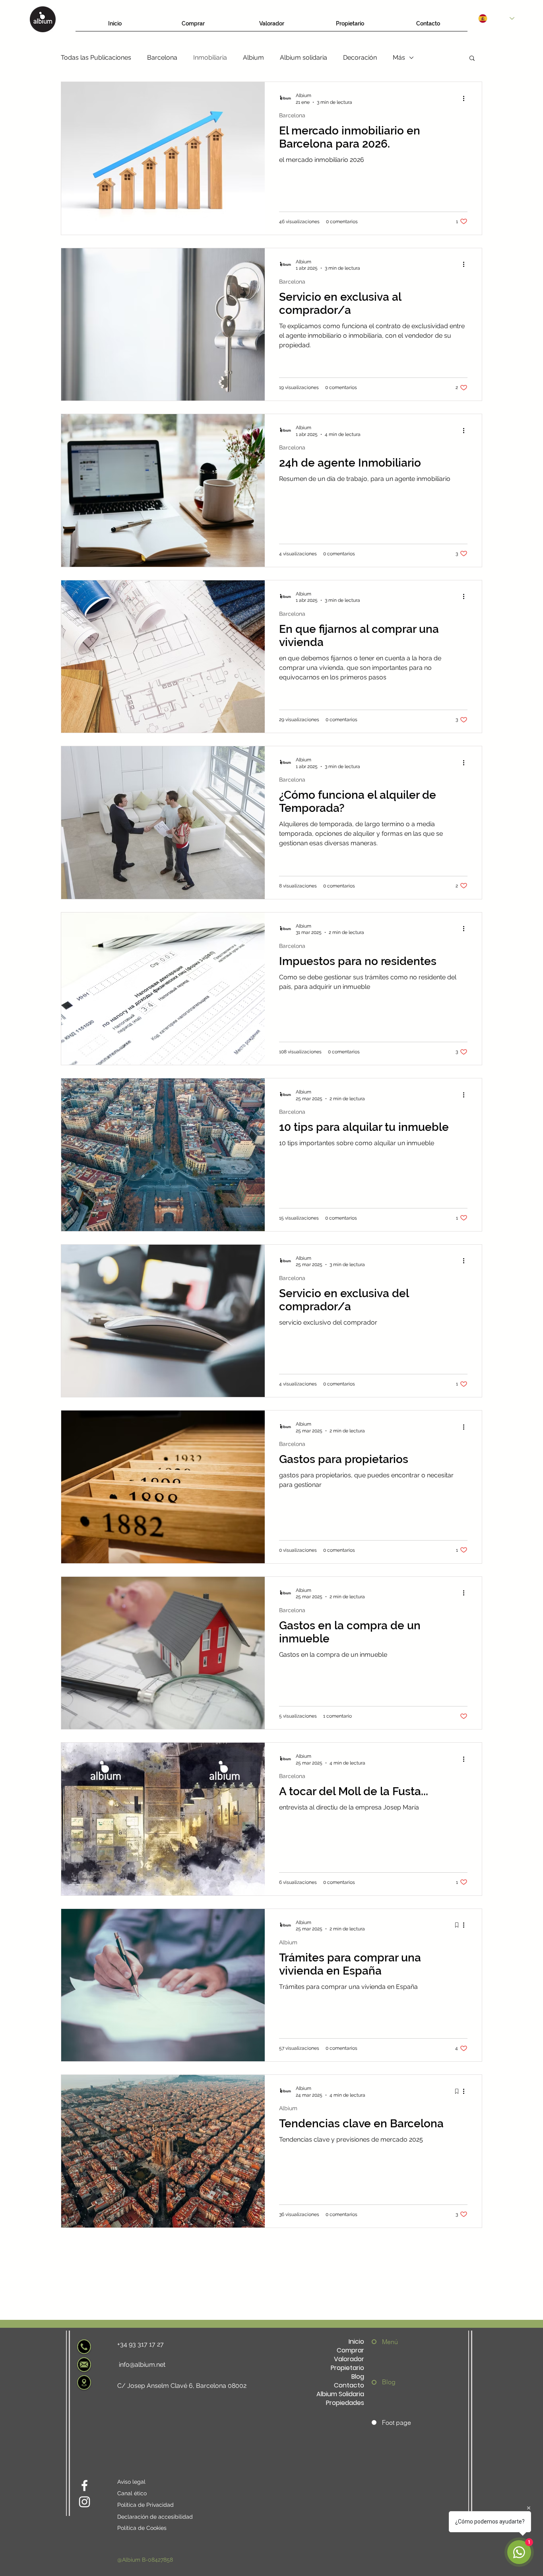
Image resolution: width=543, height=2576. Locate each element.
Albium (253, 57)
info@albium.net (142, 2365)
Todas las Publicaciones (96, 57)
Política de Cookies (142, 2528)
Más (399, 57)
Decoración (360, 57)
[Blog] (376, 2382)
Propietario (347, 2368)
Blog (358, 2377)
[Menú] (376, 2342)
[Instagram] (84, 2502)
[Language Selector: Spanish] (496, 18)
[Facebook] (84, 2486)
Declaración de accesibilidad (155, 2517)
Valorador (349, 2359)
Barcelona (162, 57)
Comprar (350, 2350)
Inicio (356, 2342)
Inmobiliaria (210, 57)
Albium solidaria (303, 57)
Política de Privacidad (145, 2505)
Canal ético (132, 2493)
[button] (472, 59)
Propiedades (345, 2403)
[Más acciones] (466, 98)
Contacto (349, 2385)
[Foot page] (376, 2422)
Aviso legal (131, 2482)
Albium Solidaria (340, 2394)
